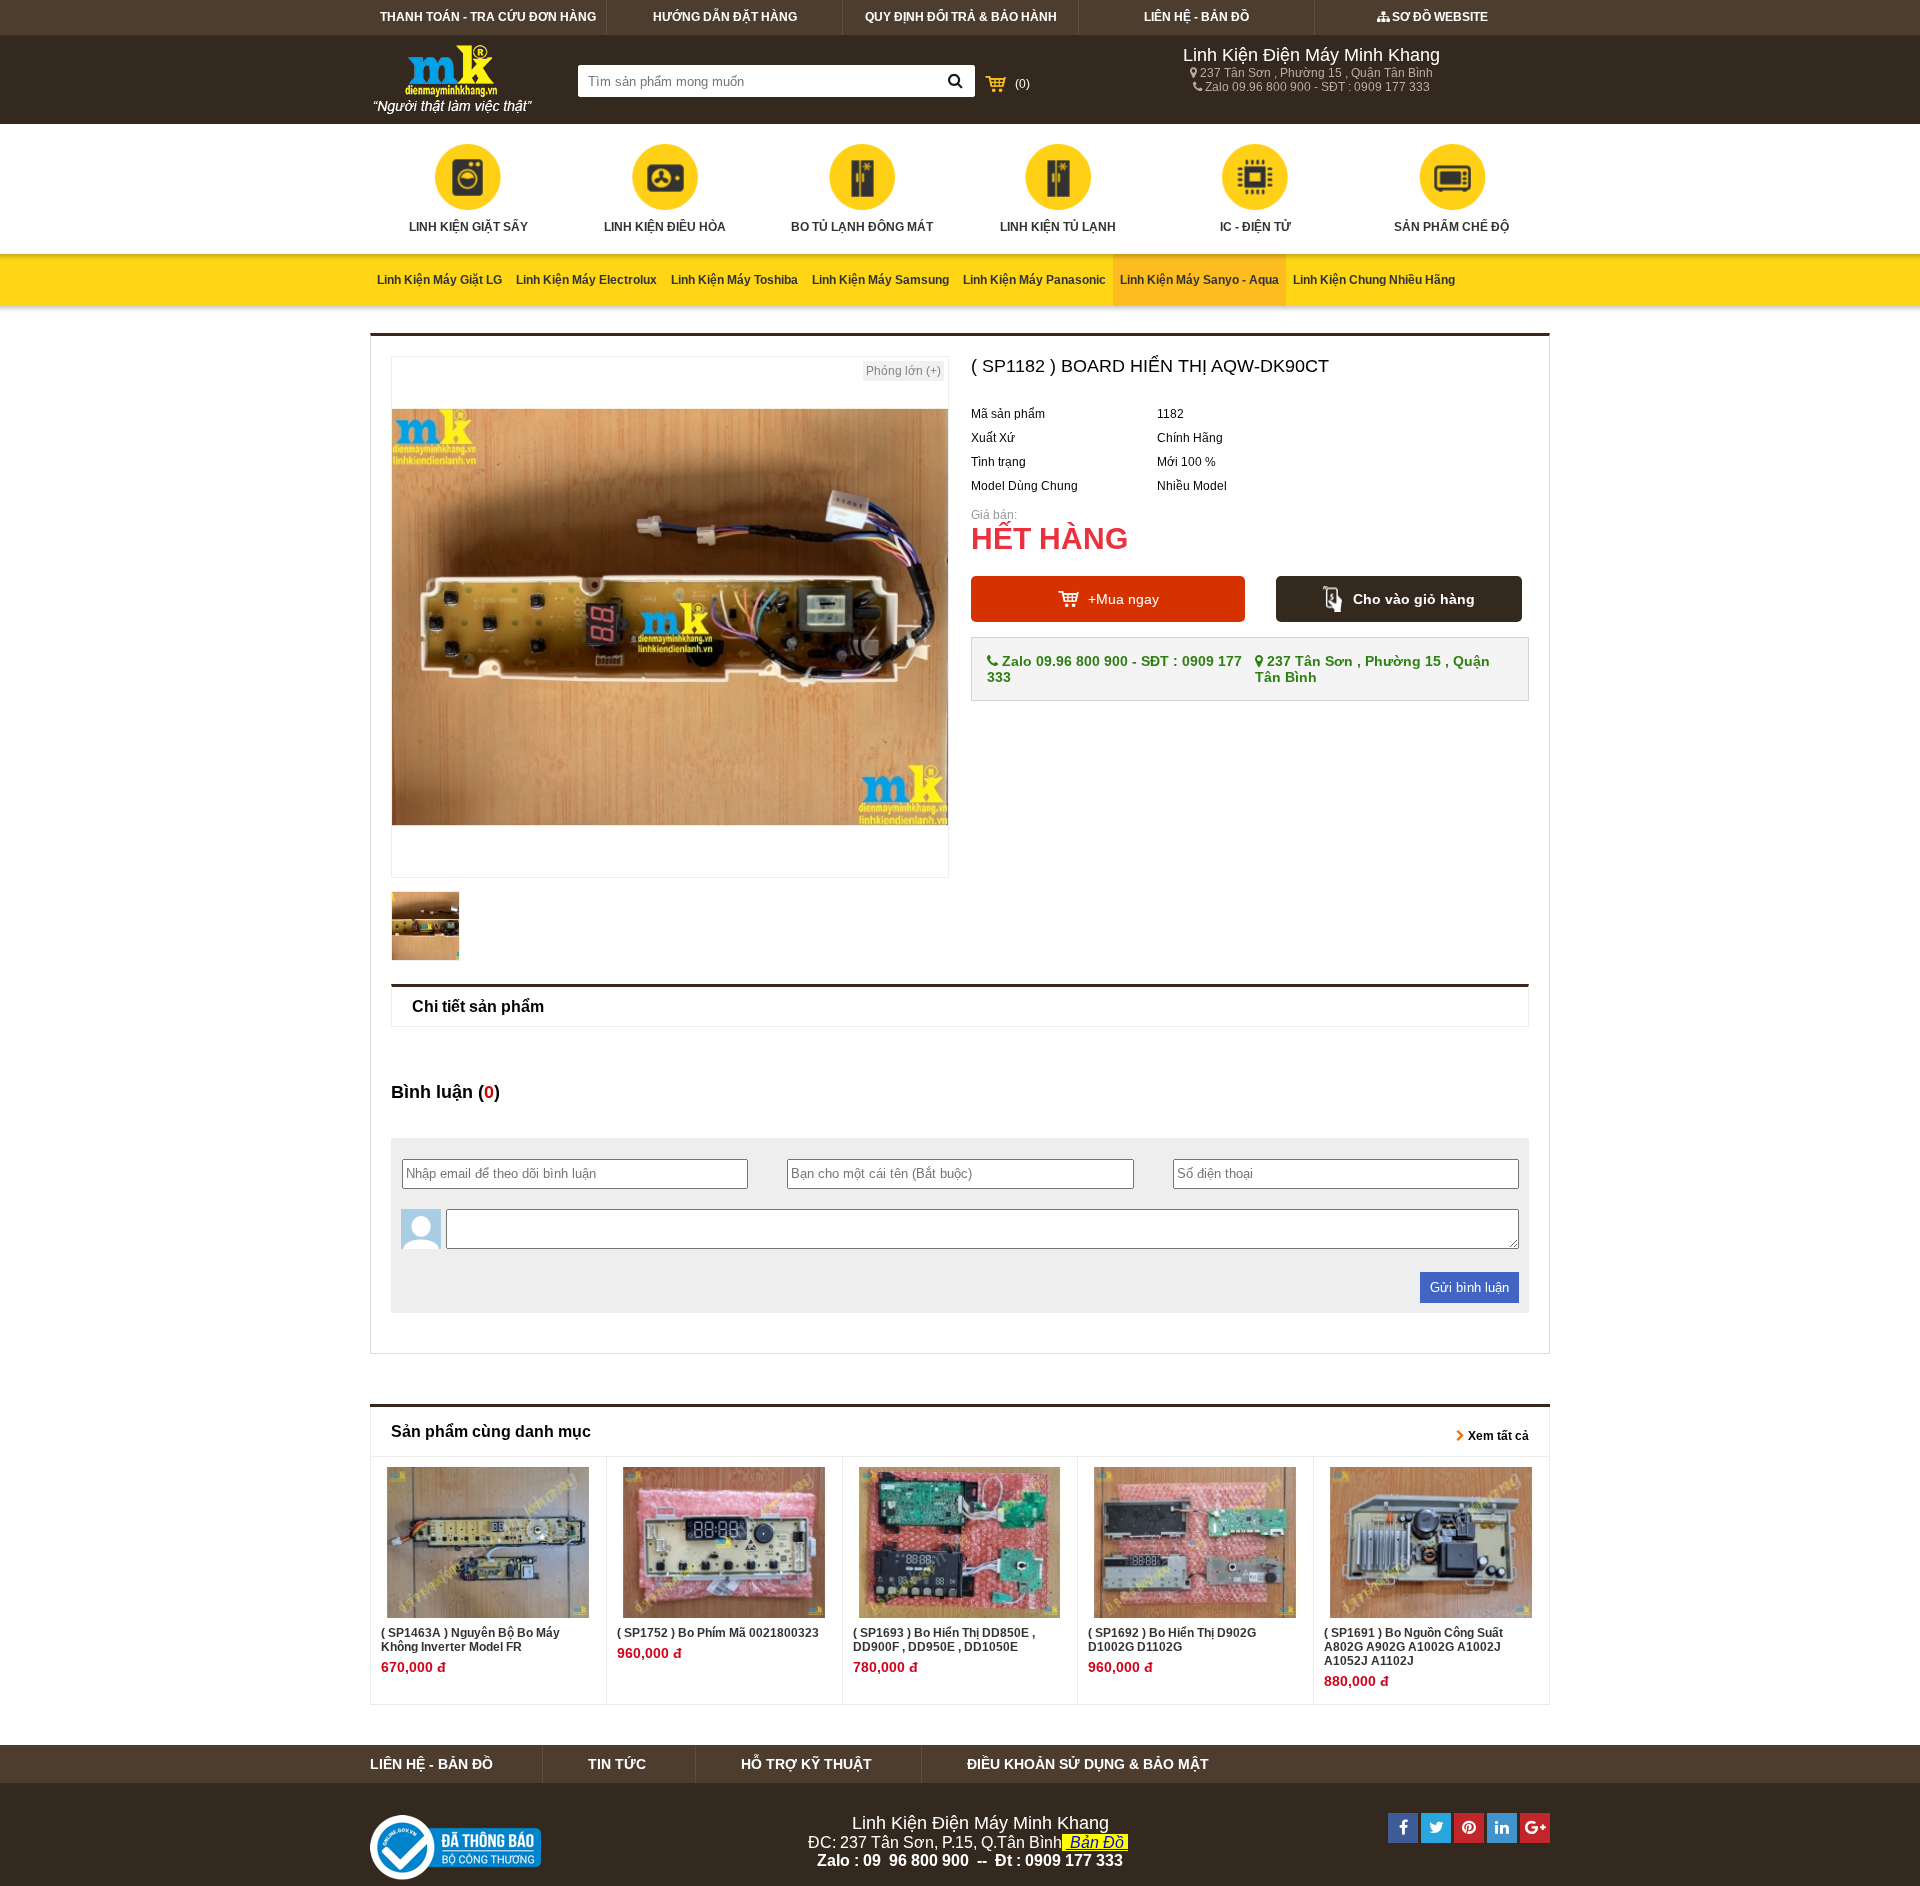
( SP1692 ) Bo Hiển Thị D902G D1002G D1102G (1172, 1640)
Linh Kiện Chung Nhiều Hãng (1374, 280)
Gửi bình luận (1469, 1287)
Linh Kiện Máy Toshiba (734, 280)
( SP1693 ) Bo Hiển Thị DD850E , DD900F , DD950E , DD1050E (944, 1640)
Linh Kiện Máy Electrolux (586, 280)
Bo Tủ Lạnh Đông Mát (862, 227)
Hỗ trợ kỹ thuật (806, 1764)
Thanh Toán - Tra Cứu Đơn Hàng (488, 17)
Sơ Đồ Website (1438, 17)
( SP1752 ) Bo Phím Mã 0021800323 (718, 1633)
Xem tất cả (1497, 1436)
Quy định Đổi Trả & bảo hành (961, 17)
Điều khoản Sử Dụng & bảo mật (1088, 1764)
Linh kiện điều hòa (665, 227)
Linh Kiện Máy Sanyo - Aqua (1199, 280)
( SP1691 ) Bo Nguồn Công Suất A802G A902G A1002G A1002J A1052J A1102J (1413, 1647)
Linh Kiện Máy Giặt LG (439, 280)
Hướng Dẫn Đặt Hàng (725, 17)
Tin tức (617, 1764)
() (1022, 84)
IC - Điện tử (1255, 227)
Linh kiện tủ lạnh (1058, 227)
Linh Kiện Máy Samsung (880, 280)
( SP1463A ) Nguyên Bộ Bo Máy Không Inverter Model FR (470, 1640)
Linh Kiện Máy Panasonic (1034, 280)
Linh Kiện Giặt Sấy (468, 227)
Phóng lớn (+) (903, 371)
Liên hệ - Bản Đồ (1196, 17)
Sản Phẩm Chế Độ (1451, 227)
